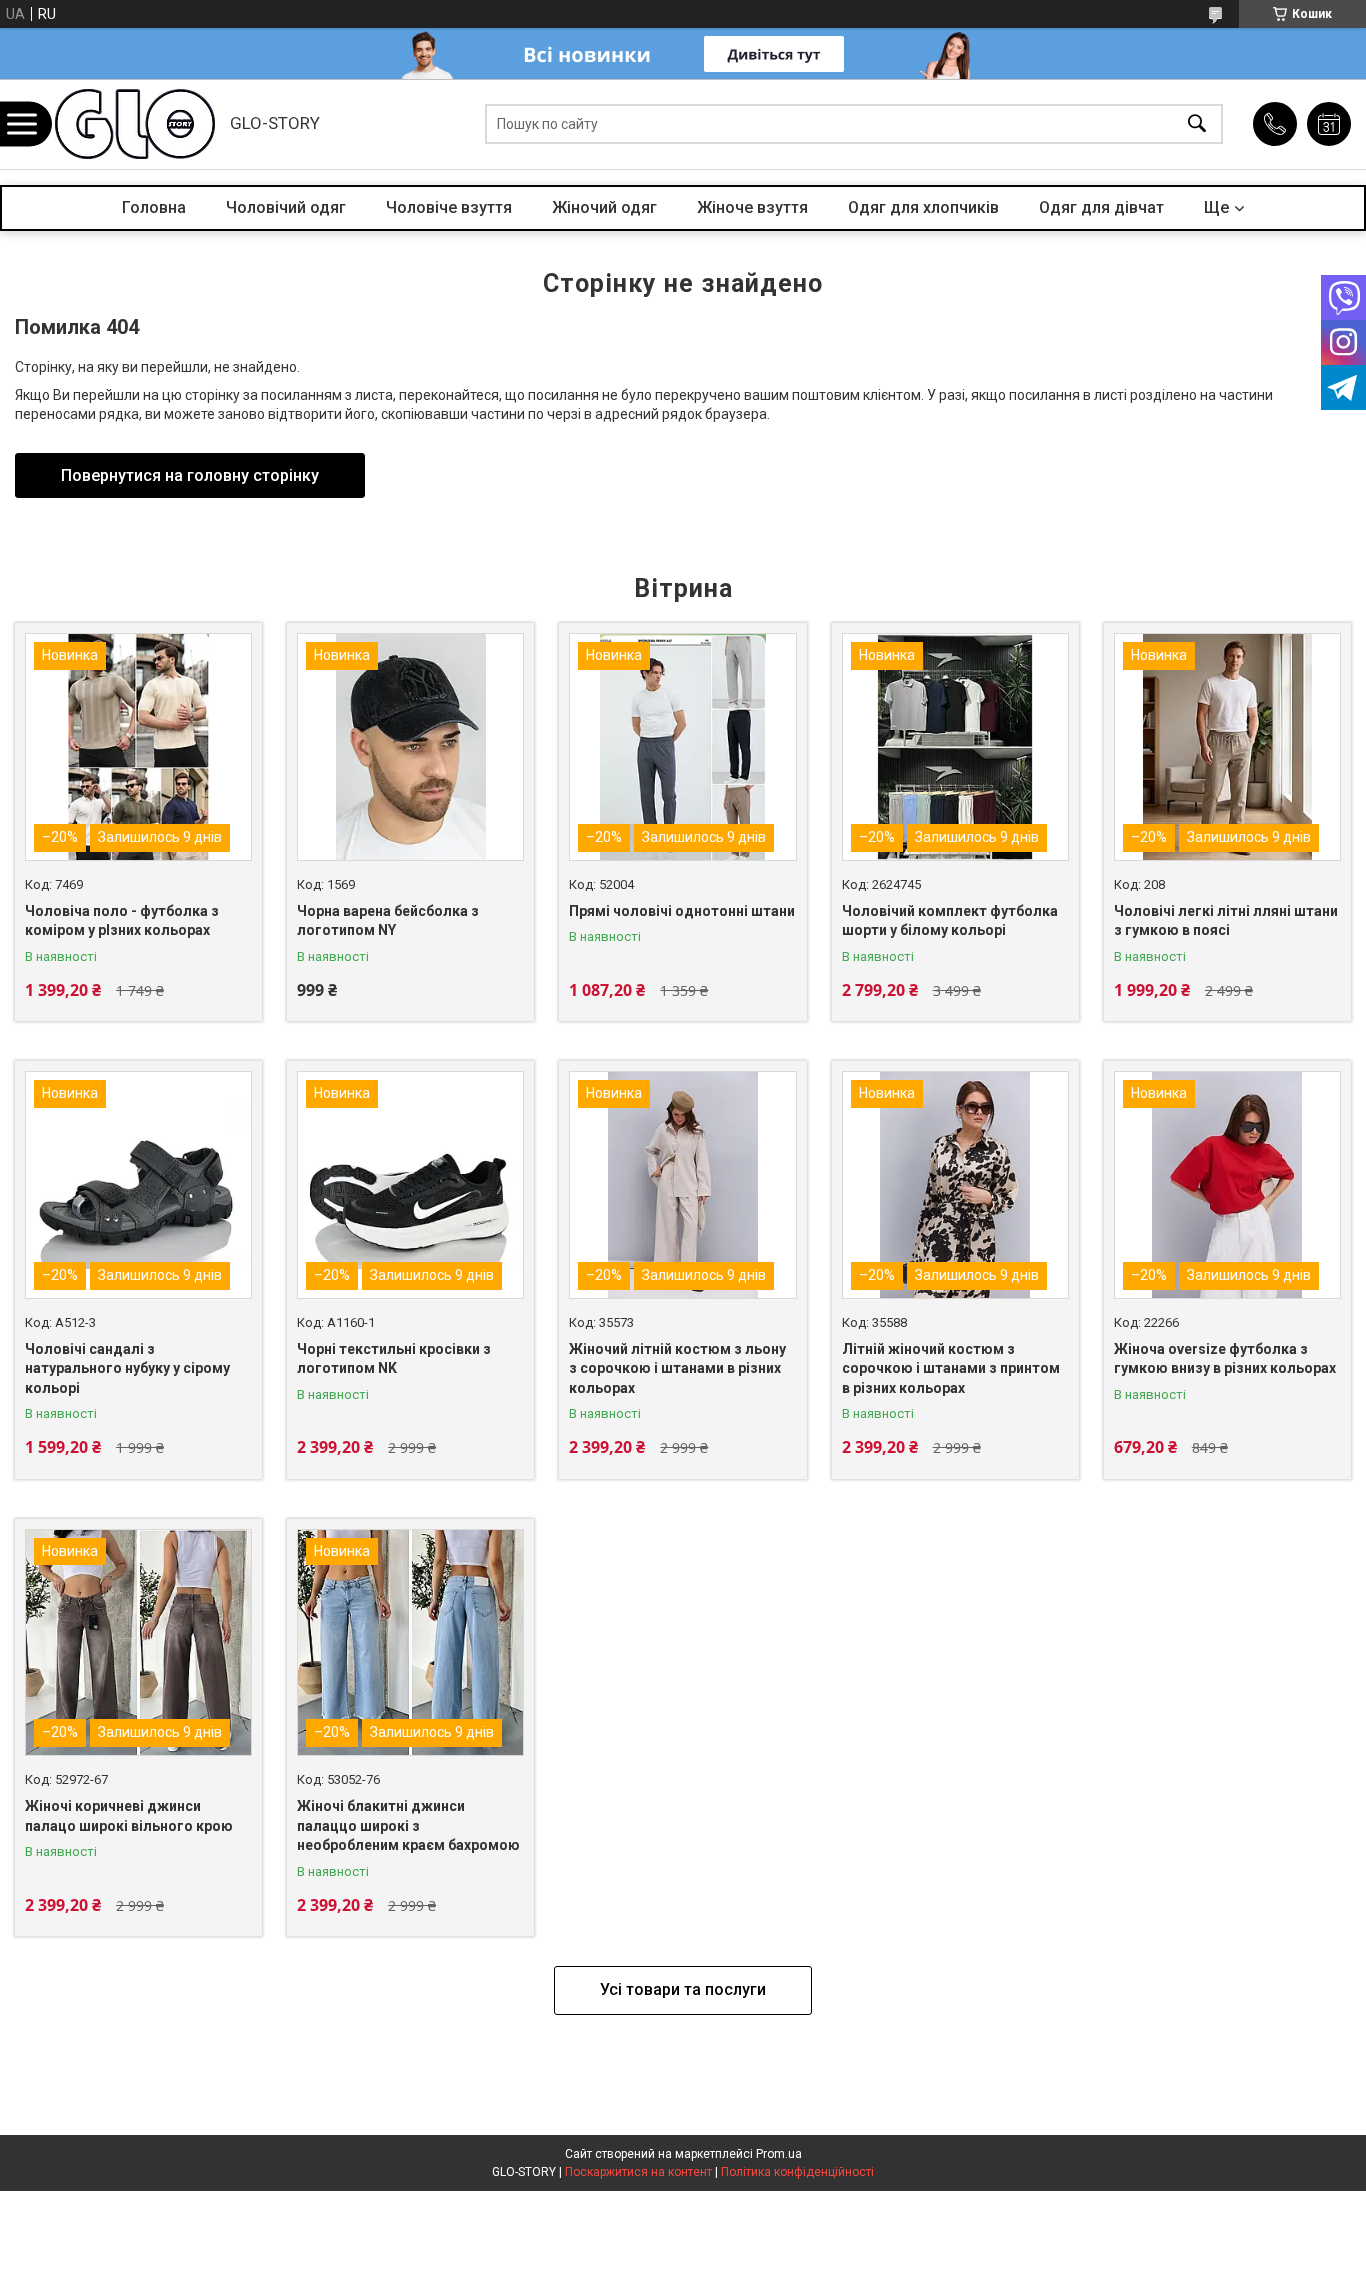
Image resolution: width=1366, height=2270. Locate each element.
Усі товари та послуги (683, 1989)
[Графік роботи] (1329, 124)
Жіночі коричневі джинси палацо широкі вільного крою (129, 1816)
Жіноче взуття (752, 207)
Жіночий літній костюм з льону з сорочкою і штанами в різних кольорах (677, 1368)
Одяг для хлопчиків (923, 207)
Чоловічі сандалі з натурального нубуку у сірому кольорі (127, 1368)
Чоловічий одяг (286, 207)
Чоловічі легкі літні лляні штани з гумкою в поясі (1226, 921)
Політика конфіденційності (797, 2172)
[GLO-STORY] (135, 124)
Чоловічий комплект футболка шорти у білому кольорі (950, 921)
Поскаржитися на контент (638, 2172)
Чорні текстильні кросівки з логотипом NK (394, 1359)
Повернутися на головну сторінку (190, 475)
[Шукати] (1197, 124)
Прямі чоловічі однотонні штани (682, 911)
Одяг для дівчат (1101, 207)
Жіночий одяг (604, 207)
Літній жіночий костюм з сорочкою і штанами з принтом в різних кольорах (951, 1368)
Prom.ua (779, 2154)
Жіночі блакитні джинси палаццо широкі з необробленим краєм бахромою (408, 1825)
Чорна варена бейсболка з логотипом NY (388, 921)
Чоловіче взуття (449, 207)
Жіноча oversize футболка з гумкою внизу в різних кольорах (1225, 1359)
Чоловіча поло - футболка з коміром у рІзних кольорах (122, 921)
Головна (154, 207)
